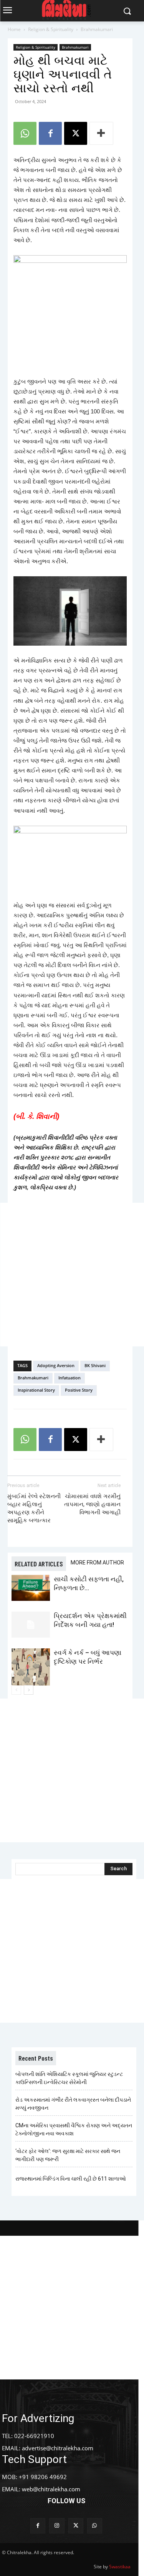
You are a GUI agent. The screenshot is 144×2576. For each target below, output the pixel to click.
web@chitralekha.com (51, 2489)
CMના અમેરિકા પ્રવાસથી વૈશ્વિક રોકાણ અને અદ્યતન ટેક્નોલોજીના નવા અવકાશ (74, 2129)
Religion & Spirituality (51, 29)
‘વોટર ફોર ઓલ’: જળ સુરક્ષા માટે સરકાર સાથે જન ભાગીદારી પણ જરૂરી (68, 2155)
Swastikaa (120, 2567)
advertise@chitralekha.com (58, 2448)
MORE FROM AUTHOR (97, 1563)
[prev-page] (16, 1690)
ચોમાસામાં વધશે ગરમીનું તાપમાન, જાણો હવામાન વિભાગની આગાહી (92, 1504)
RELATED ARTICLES (39, 1564)
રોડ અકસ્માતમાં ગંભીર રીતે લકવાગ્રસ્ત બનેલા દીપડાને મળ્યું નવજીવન (73, 2104)
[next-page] (29, 1690)
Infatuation (70, 1378)
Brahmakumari (97, 29)
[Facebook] (50, 133)
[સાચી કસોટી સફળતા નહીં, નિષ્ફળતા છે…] (31, 1588)
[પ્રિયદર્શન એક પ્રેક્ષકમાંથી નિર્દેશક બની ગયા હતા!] (31, 1625)
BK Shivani (95, 1365)
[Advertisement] (72, 1275)
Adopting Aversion (56, 1365)
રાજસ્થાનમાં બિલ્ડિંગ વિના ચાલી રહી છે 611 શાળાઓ (71, 2179)
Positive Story (79, 1390)
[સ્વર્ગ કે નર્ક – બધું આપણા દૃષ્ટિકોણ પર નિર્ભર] (31, 1667)
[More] (101, 133)
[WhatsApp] (25, 133)
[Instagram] (57, 2526)
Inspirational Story (36, 1390)
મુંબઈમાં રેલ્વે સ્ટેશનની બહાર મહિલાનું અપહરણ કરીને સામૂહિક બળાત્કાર (34, 1508)
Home (14, 29)
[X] (76, 133)
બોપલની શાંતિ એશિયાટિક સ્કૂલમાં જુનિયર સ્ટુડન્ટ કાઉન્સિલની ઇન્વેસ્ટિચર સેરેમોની (69, 2078)
